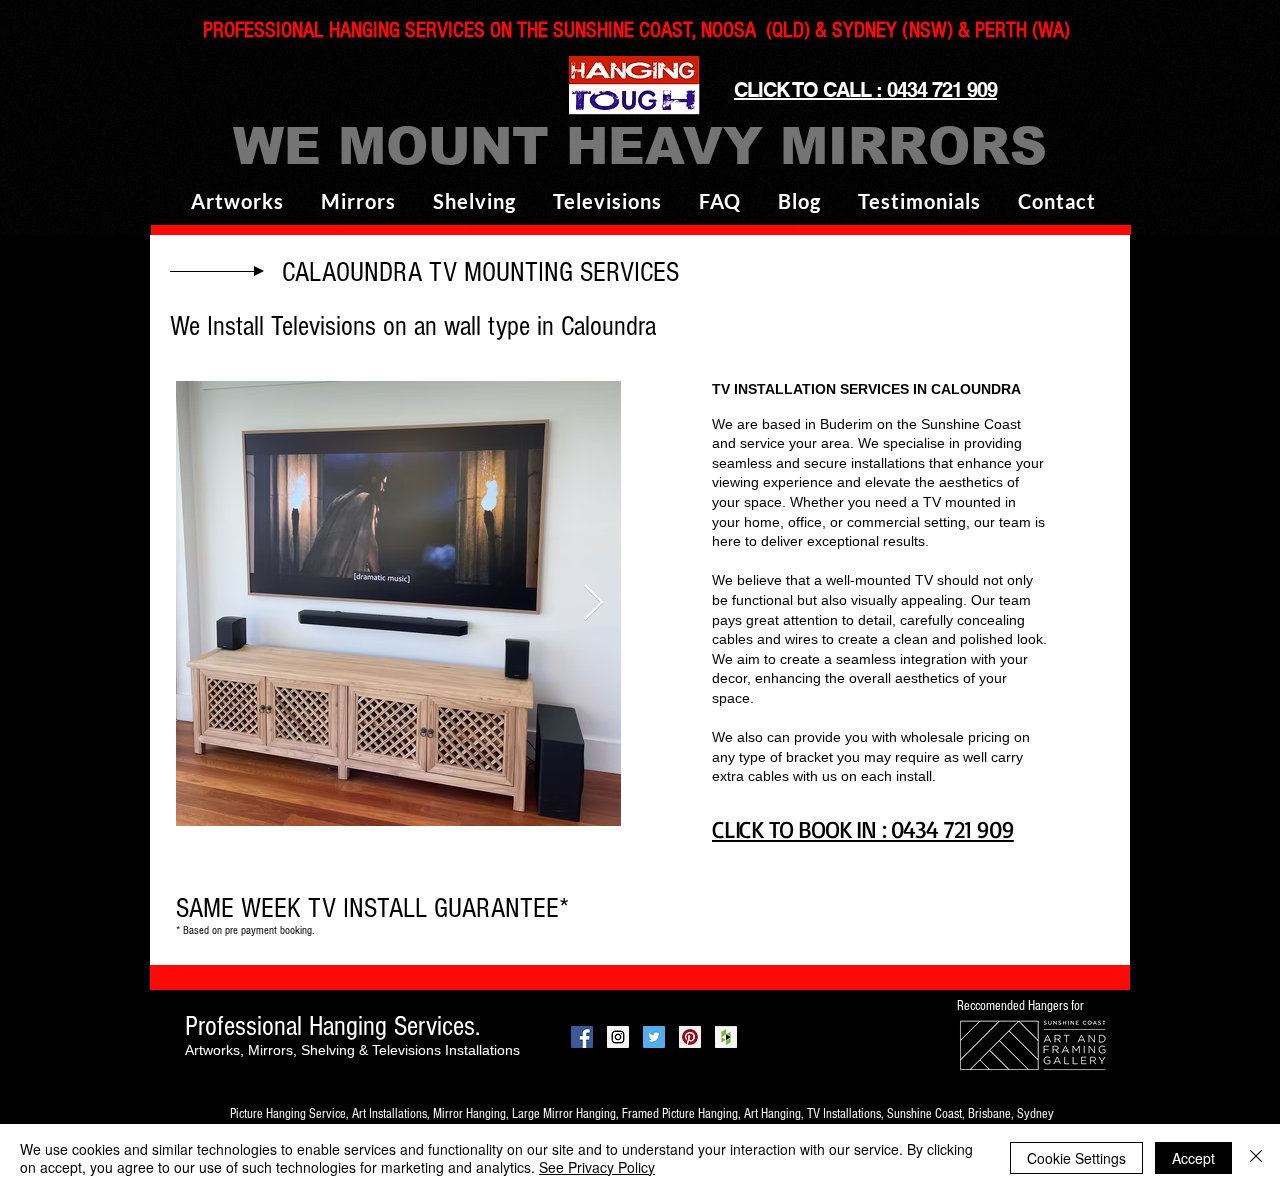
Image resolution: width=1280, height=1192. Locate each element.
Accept (1193, 1158)
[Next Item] (593, 603)
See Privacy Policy (597, 1167)
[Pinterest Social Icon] (690, 1037)
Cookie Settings (1076, 1158)
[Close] (1256, 1158)
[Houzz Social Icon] (726, 1037)
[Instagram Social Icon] (618, 1037)
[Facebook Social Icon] (582, 1037)
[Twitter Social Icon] (654, 1037)
